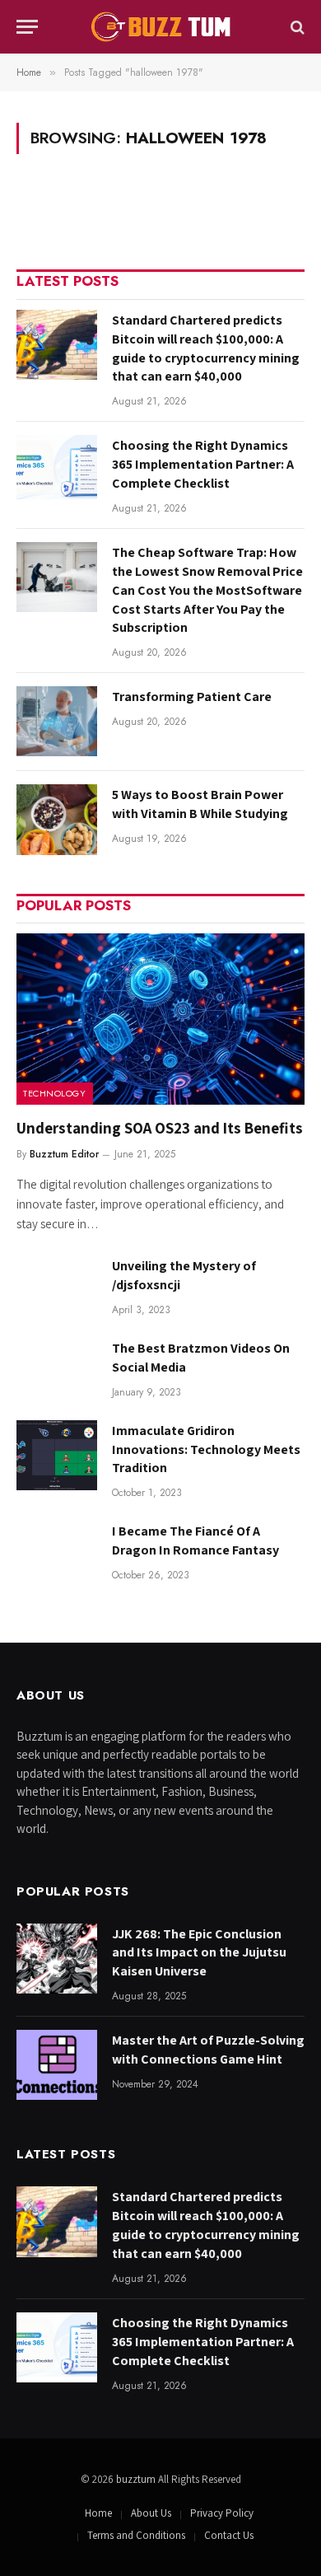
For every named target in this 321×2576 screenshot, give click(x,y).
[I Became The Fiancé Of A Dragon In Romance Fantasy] (57, 1556)
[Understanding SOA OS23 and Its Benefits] (160, 1019)
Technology (55, 1093)
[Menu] (27, 27)
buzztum (137, 2479)
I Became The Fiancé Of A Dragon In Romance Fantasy (195, 1540)
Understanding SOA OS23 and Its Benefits (160, 1128)
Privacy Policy (222, 2513)
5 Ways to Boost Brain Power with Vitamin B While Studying (200, 804)
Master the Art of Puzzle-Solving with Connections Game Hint (208, 2050)
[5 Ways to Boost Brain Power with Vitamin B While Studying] (57, 819)
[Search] (296, 27)
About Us (151, 2513)
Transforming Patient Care (192, 697)
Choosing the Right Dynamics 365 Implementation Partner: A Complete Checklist (203, 464)
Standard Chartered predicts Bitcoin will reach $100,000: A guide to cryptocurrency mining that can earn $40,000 (206, 348)
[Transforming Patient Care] (57, 721)
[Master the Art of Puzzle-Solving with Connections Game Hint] (57, 2065)
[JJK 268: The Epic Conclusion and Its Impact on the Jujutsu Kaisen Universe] (57, 1959)
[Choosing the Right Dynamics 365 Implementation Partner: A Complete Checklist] (57, 470)
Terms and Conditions (136, 2535)
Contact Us (229, 2535)
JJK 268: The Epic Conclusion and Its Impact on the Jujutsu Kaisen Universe (199, 1953)
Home (98, 2513)
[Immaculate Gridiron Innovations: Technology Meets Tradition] (57, 1455)
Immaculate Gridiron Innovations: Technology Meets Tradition (206, 1449)
